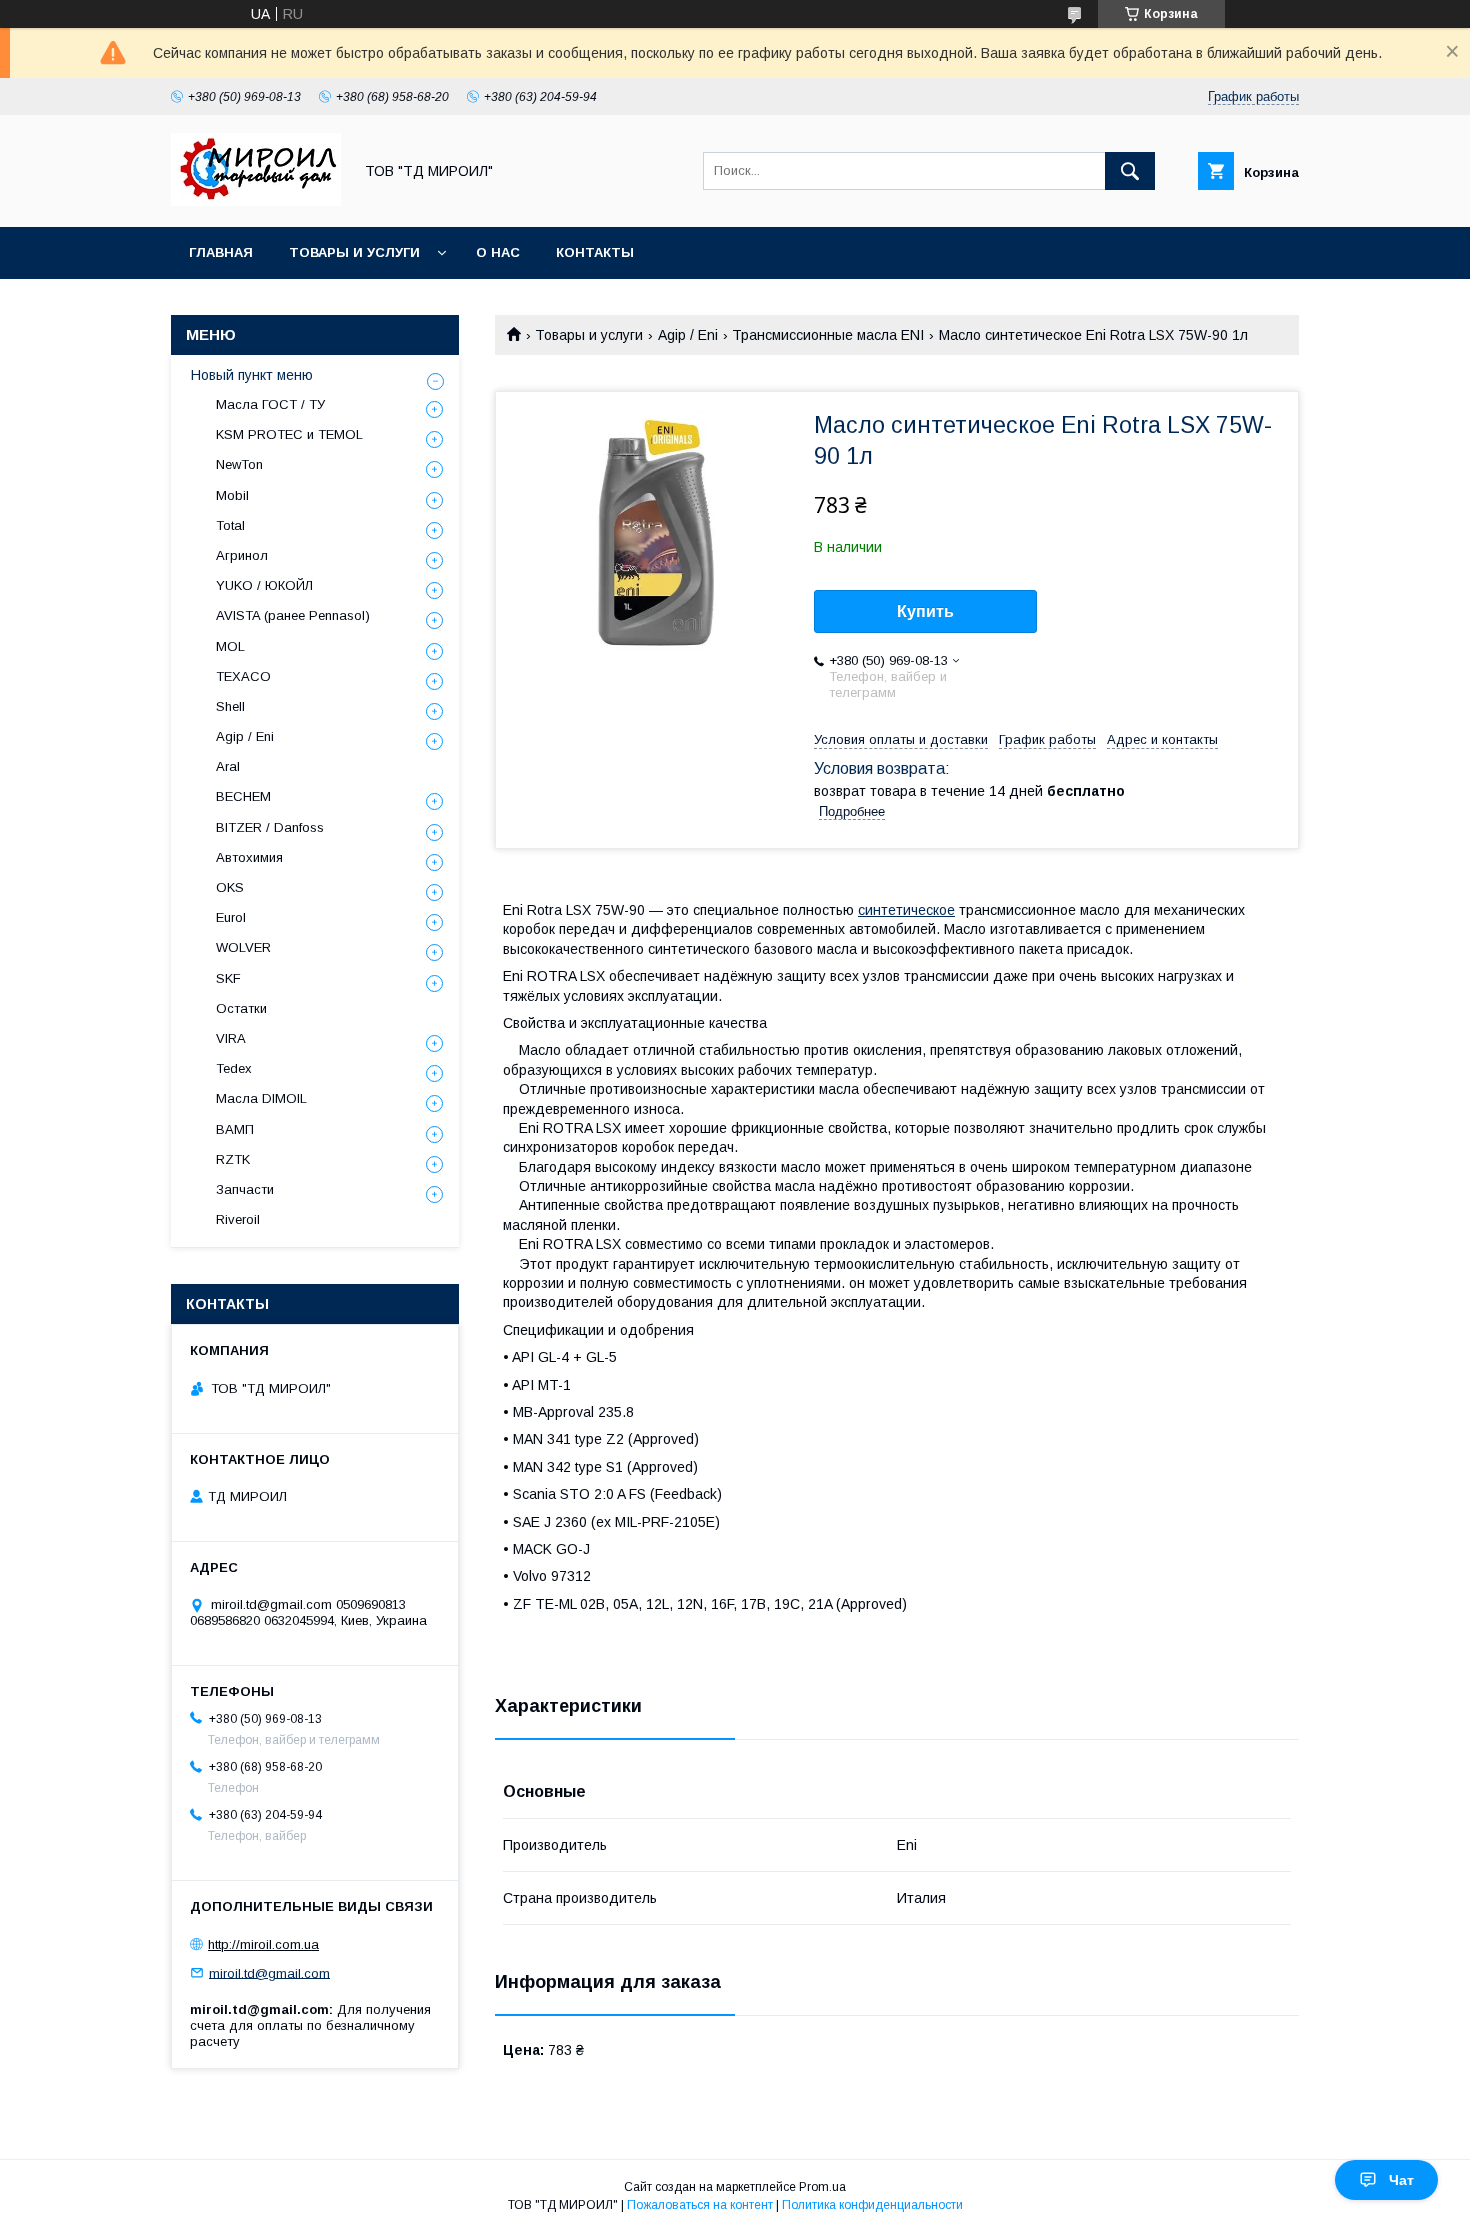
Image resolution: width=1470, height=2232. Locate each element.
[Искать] (1130, 171)
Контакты (595, 252)
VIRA (231, 1038)
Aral (228, 766)
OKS (230, 887)
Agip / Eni (688, 335)
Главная (221, 252)
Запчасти (245, 1189)
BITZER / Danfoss (270, 827)
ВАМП (235, 1129)
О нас (498, 252)
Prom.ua (822, 2187)
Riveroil (238, 1219)
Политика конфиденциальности (872, 2205)
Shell (230, 706)
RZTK (233, 1159)
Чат (1401, 2180)
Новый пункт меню (252, 375)
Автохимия (249, 857)
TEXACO (243, 676)
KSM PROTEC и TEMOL (289, 434)
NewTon (239, 464)
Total (230, 525)
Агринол (242, 555)
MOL (230, 646)
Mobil (232, 495)
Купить (925, 611)
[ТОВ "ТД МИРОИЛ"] (256, 201)
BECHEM (243, 796)
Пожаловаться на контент (700, 2205)
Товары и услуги (354, 252)
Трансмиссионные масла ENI (828, 335)
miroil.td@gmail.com (269, 1972)
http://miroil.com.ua (263, 1944)
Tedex (234, 1068)
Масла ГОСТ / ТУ (270, 404)
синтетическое (906, 910)
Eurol (231, 917)
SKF (228, 978)
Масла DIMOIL (261, 1098)
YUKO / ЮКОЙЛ (264, 585)
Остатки (241, 1008)
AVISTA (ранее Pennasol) (293, 615)
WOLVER (243, 947)
